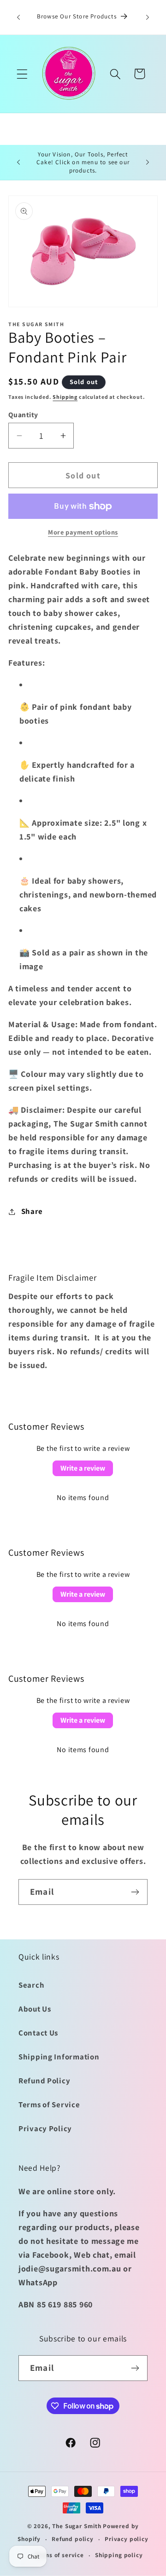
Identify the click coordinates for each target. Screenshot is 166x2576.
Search (31, 1985)
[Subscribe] (135, 1892)
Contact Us (38, 2033)
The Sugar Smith (77, 2526)
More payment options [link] (83, 532)
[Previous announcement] (18, 17)
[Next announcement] (148, 17)
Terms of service (59, 2555)
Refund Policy (44, 2081)
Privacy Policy (45, 2128)
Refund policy (73, 2539)
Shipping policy (119, 2555)
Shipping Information (59, 2057)
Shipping (65, 397)
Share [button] (32, 1211)
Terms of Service (49, 2104)
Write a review (83, 1468)
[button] (22, 74)
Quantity (23, 414)
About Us (35, 2009)
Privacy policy (127, 2539)
